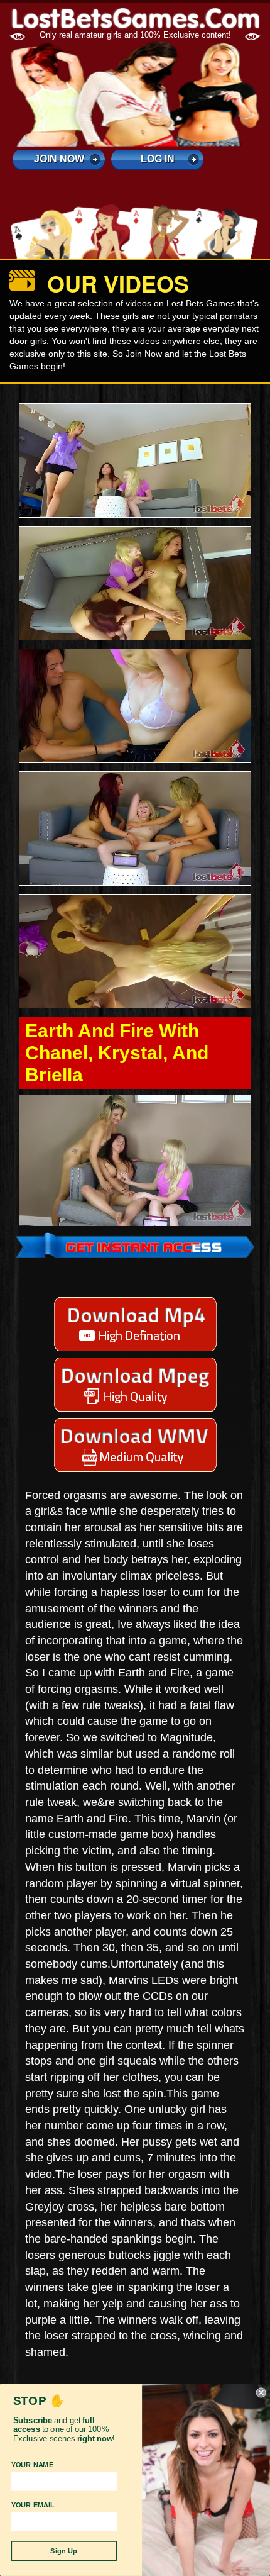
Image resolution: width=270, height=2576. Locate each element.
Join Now (59, 159)
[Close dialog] (261, 2393)
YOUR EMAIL (33, 2505)
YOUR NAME (33, 2465)
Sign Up (64, 2551)
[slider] (121, 1216)
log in (158, 159)
